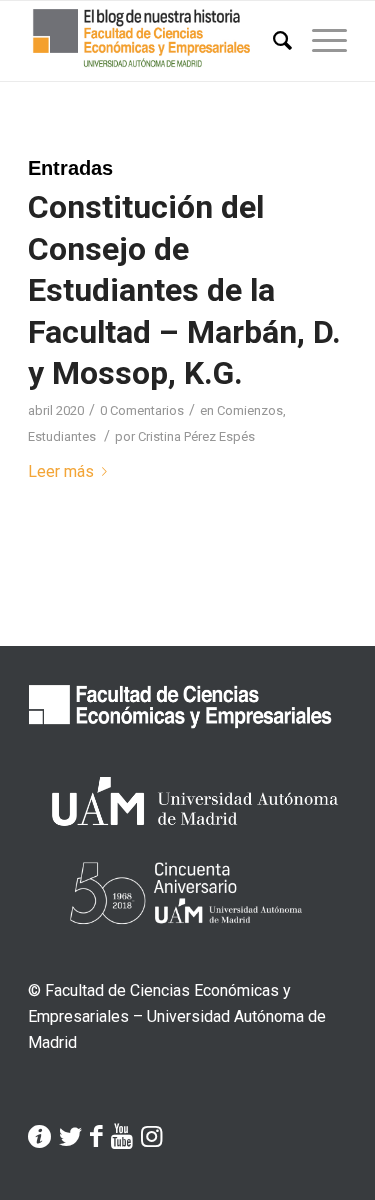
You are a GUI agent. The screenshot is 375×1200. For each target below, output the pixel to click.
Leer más (61, 471)
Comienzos (250, 410)
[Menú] (319, 41)
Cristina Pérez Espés (196, 436)
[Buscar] (272, 41)
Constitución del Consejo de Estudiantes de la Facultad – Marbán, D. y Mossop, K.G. (184, 290)
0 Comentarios (142, 410)
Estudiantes (62, 436)
